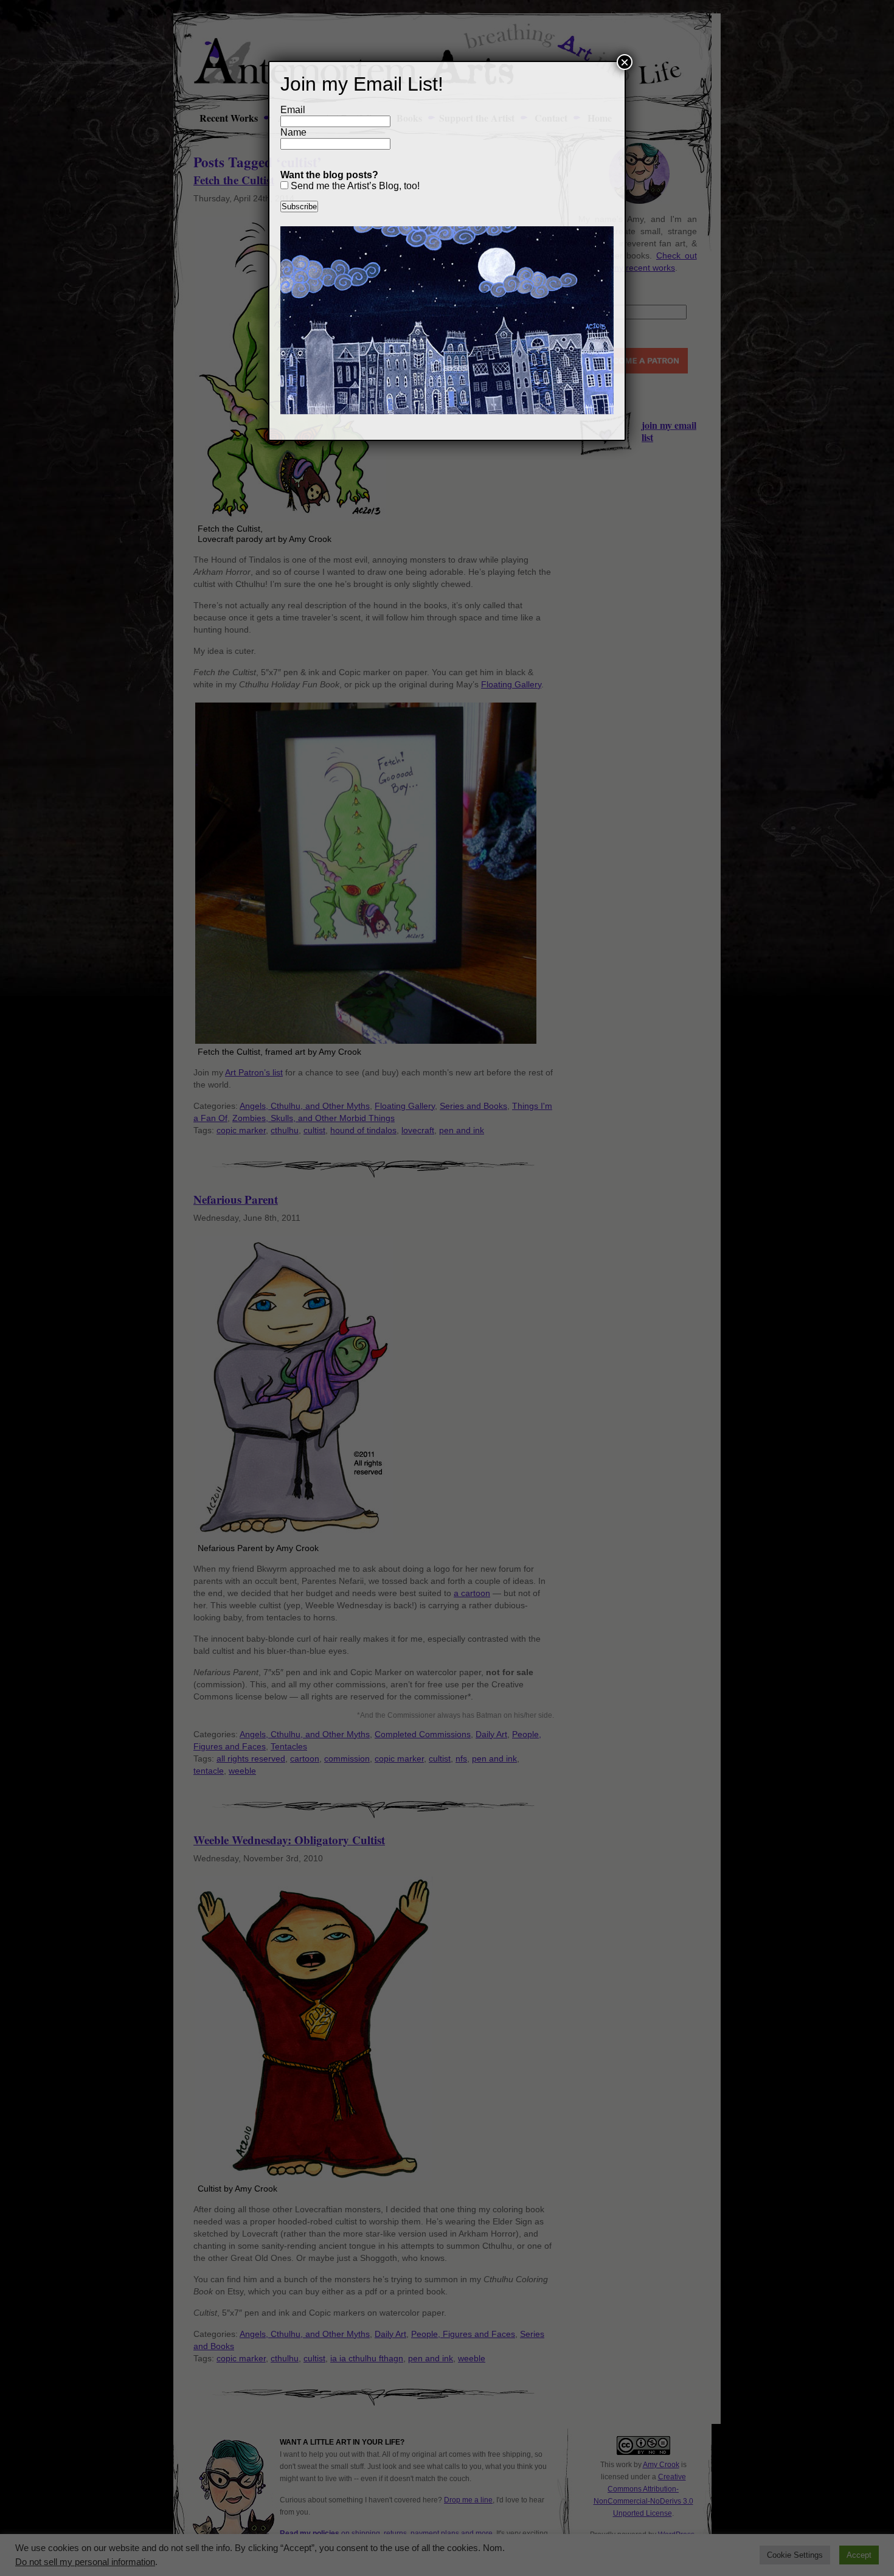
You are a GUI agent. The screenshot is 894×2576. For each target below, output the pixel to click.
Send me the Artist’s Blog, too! (354, 186)
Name (293, 132)
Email (293, 110)
